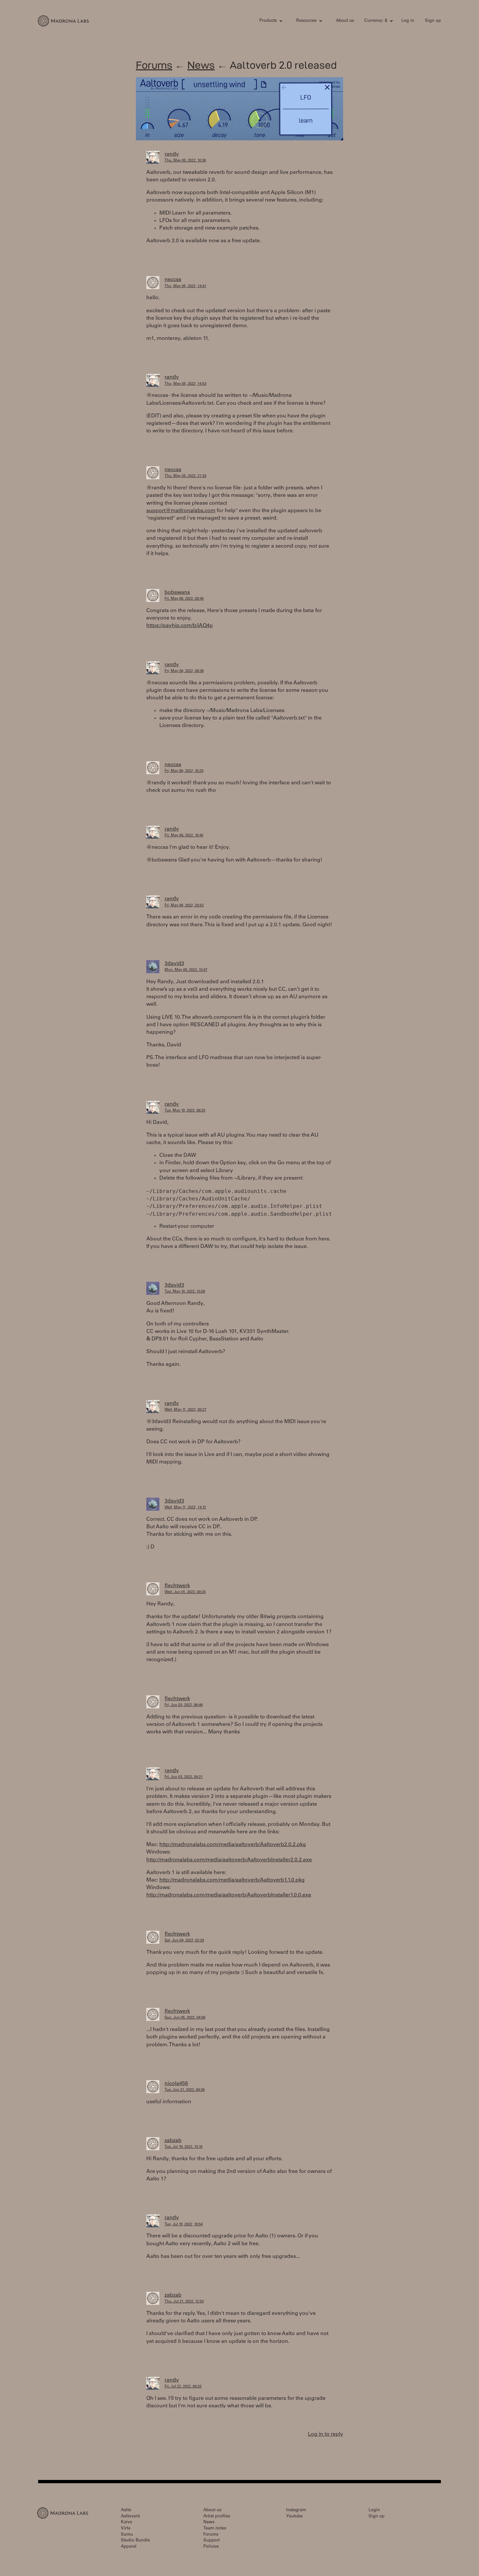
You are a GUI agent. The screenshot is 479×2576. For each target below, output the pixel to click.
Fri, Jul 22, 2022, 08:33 (183, 2387)
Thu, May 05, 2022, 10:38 (185, 161)
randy (172, 154)
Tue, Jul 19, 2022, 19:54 (184, 2225)
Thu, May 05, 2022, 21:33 (185, 476)
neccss (173, 280)
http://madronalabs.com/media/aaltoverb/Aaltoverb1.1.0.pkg (232, 1880)
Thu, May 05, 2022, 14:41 (185, 286)
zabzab (173, 2141)
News (201, 65)
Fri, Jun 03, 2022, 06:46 (184, 1705)
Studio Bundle (135, 2541)
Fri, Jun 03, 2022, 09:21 (184, 1777)
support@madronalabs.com (181, 511)
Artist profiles (217, 2517)
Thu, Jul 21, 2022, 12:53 (184, 2302)
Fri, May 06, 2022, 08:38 (184, 671)
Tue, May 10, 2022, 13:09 (185, 1292)
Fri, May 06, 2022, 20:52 (184, 906)
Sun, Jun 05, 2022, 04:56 (185, 2018)
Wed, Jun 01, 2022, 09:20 (185, 1592)
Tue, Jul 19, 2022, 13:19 (183, 2147)
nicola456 (176, 2084)
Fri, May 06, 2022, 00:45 (184, 599)
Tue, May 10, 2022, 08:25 (185, 1111)
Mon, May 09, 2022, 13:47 (186, 970)
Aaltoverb (131, 2517)
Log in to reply (326, 2434)
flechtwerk (177, 1586)
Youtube (294, 2517)
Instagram (296, 2510)
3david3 (174, 964)
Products (268, 21)
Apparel (129, 2547)
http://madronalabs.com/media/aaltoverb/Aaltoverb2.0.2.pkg (233, 1845)
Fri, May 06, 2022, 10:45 (184, 836)
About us (345, 21)
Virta (126, 2529)
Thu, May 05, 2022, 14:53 (185, 384)
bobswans (177, 593)
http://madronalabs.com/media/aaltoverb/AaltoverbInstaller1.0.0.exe (229, 1895)
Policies (211, 2547)
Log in (408, 21)
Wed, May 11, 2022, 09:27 (185, 1410)
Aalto (126, 2510)
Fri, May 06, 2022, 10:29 (184, 771)
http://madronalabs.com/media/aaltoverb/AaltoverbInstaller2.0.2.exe (229, 1860)
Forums (154, 65)
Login (374, 2510)
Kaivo (127, 2522)
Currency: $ (376, 21)
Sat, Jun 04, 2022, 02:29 (184, 1941)
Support (211, 2541)
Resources (306, 21)
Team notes (215, 2529)
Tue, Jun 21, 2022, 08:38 (185, 2090)
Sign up (433, 21)
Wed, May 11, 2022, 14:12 (185, 1508)
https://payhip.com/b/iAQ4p (180, 626)
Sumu (127, 2535)
